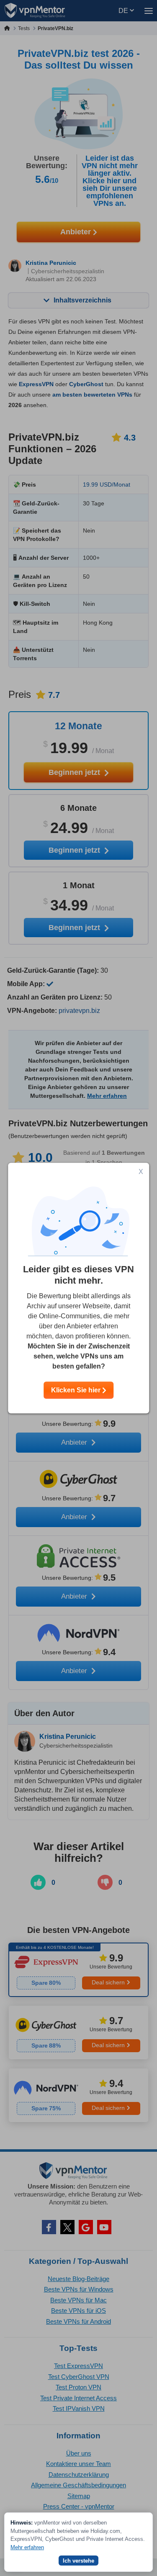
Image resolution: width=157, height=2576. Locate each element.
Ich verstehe (78, 2561)
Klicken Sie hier (77, 1390)
